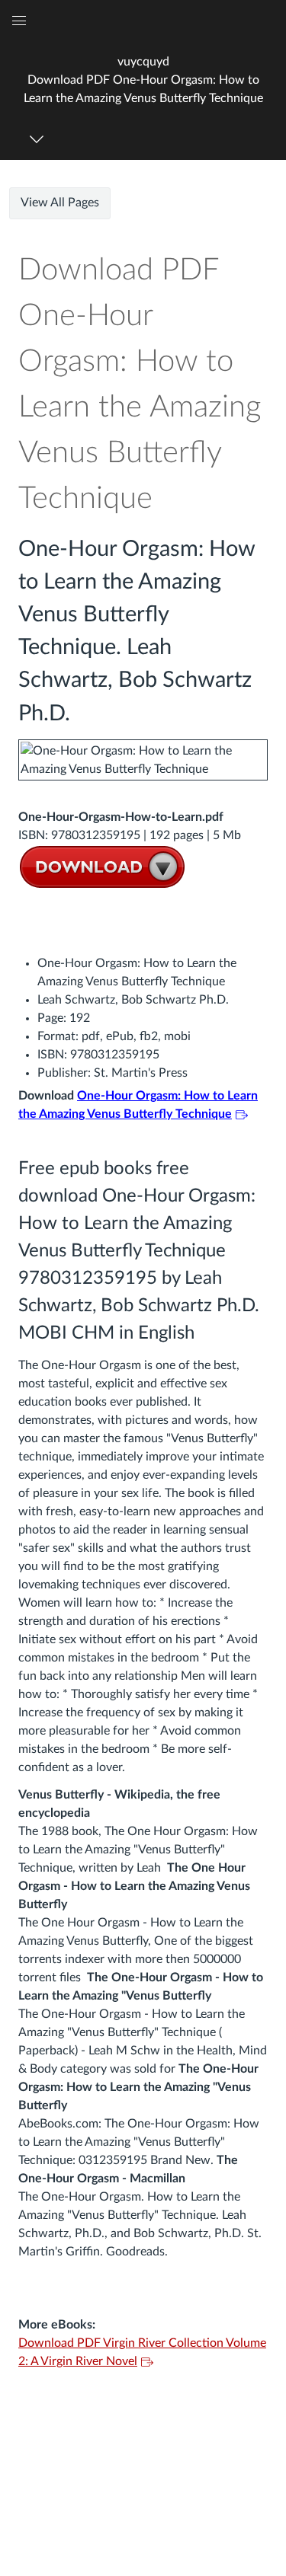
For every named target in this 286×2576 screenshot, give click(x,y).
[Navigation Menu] (39, 139)
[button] (143, 80)
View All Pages (60, 203)
